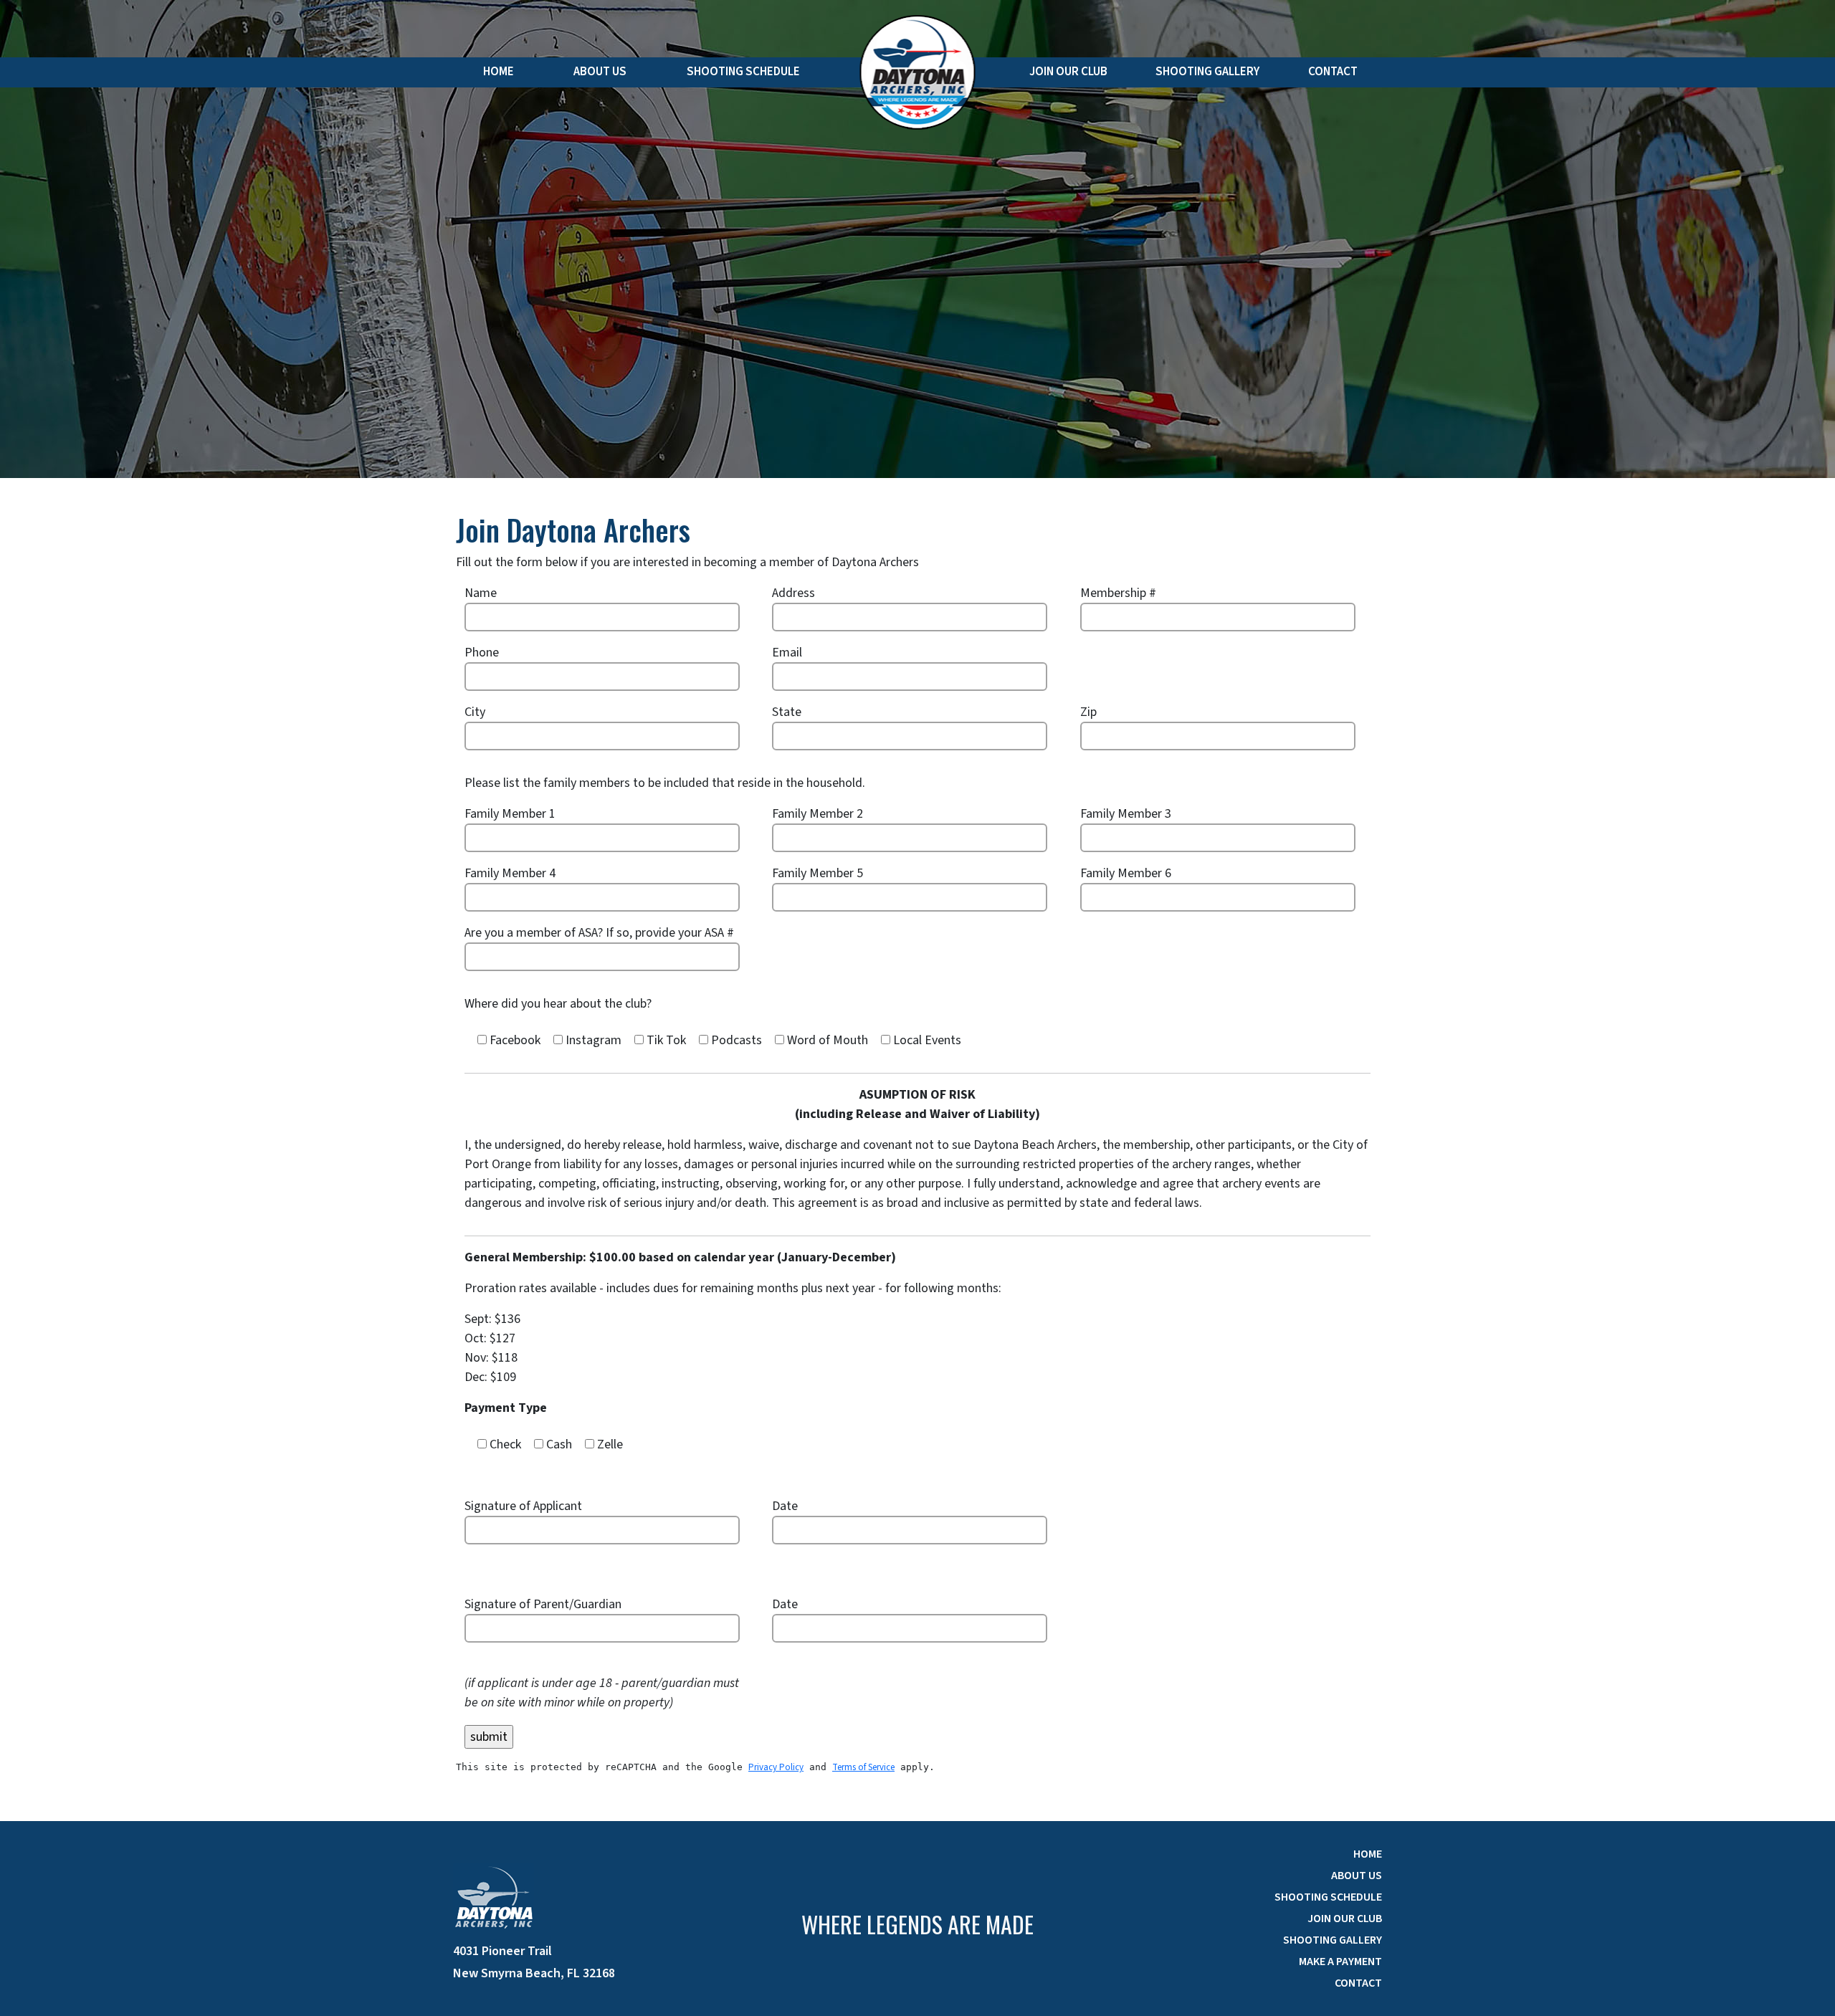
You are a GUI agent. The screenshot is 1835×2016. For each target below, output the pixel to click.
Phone (482, 653)
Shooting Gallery (1207, 72)
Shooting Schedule (743, 72)
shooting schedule (1328, 1897)
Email (787, 653)
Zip (1088, 712)
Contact (1333, 72)
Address (793, 593)
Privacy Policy (776, 1767)
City (475, 712)
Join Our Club (1068, 72)
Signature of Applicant (523, 1506)
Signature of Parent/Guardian (543, 1604)
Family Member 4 (510, 873)
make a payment (1340, 1962)
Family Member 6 (1126, 873)
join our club (1345, 1919)
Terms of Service (863, 1767)
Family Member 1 (510, 814)
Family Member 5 (818, 873)
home (1368, 1854)
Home (499, 72)
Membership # (1118, 593)
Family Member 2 (818, 814)
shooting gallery (1333, 1940)
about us (1357, 1876)
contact (1358, 1983)
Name (481, 593)
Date (785, 1506)
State (787, 712)
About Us (600, 72)
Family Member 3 (1126, 814)
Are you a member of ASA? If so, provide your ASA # (599, 933)
